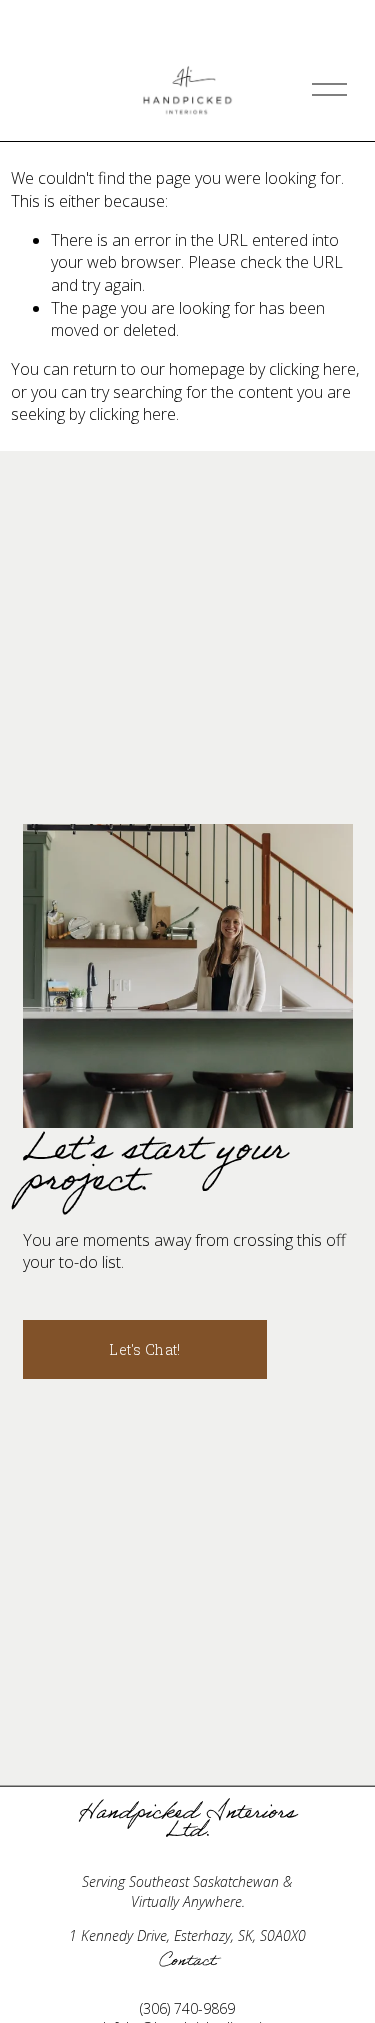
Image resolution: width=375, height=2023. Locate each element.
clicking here (312, 369)
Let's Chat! (144, 1349)
